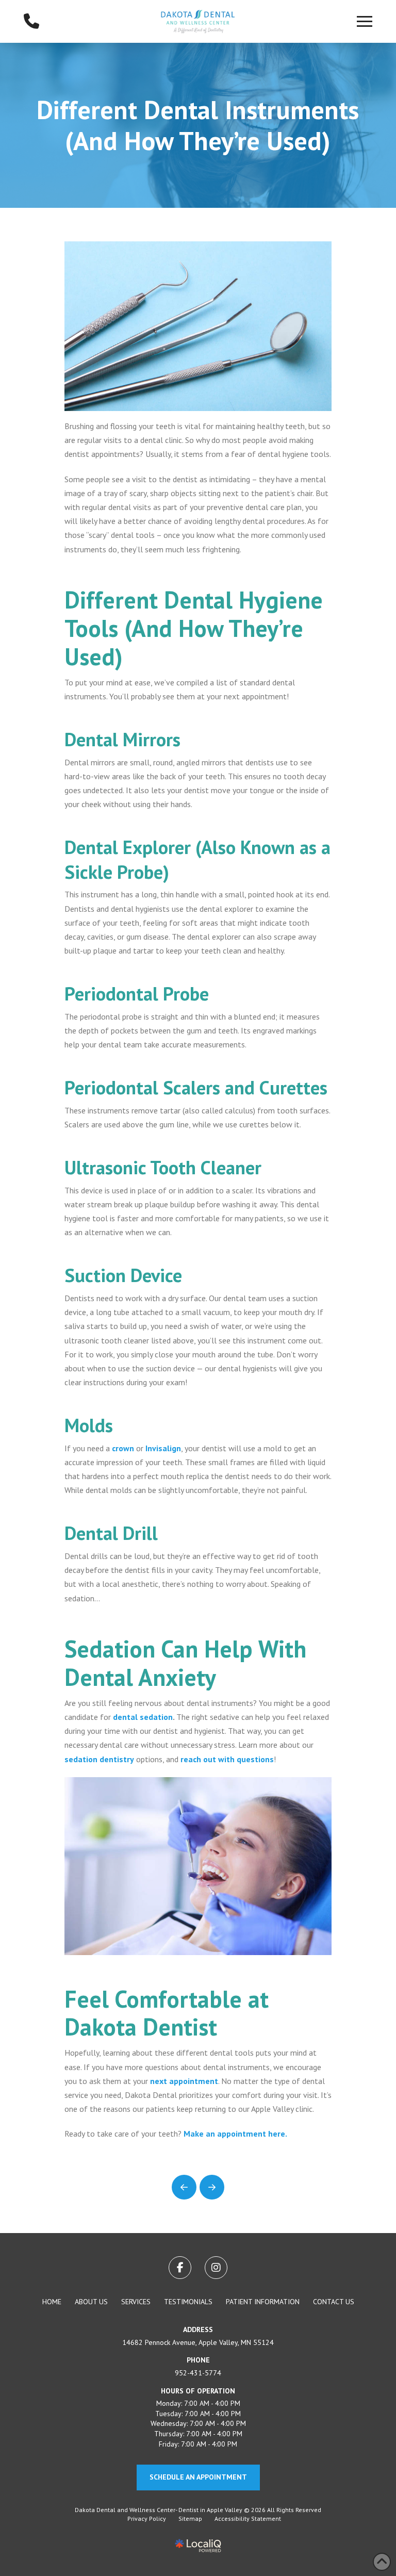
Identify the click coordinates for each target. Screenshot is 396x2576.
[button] (365, 21)
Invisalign (163, 1448)
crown (123, 1448)
